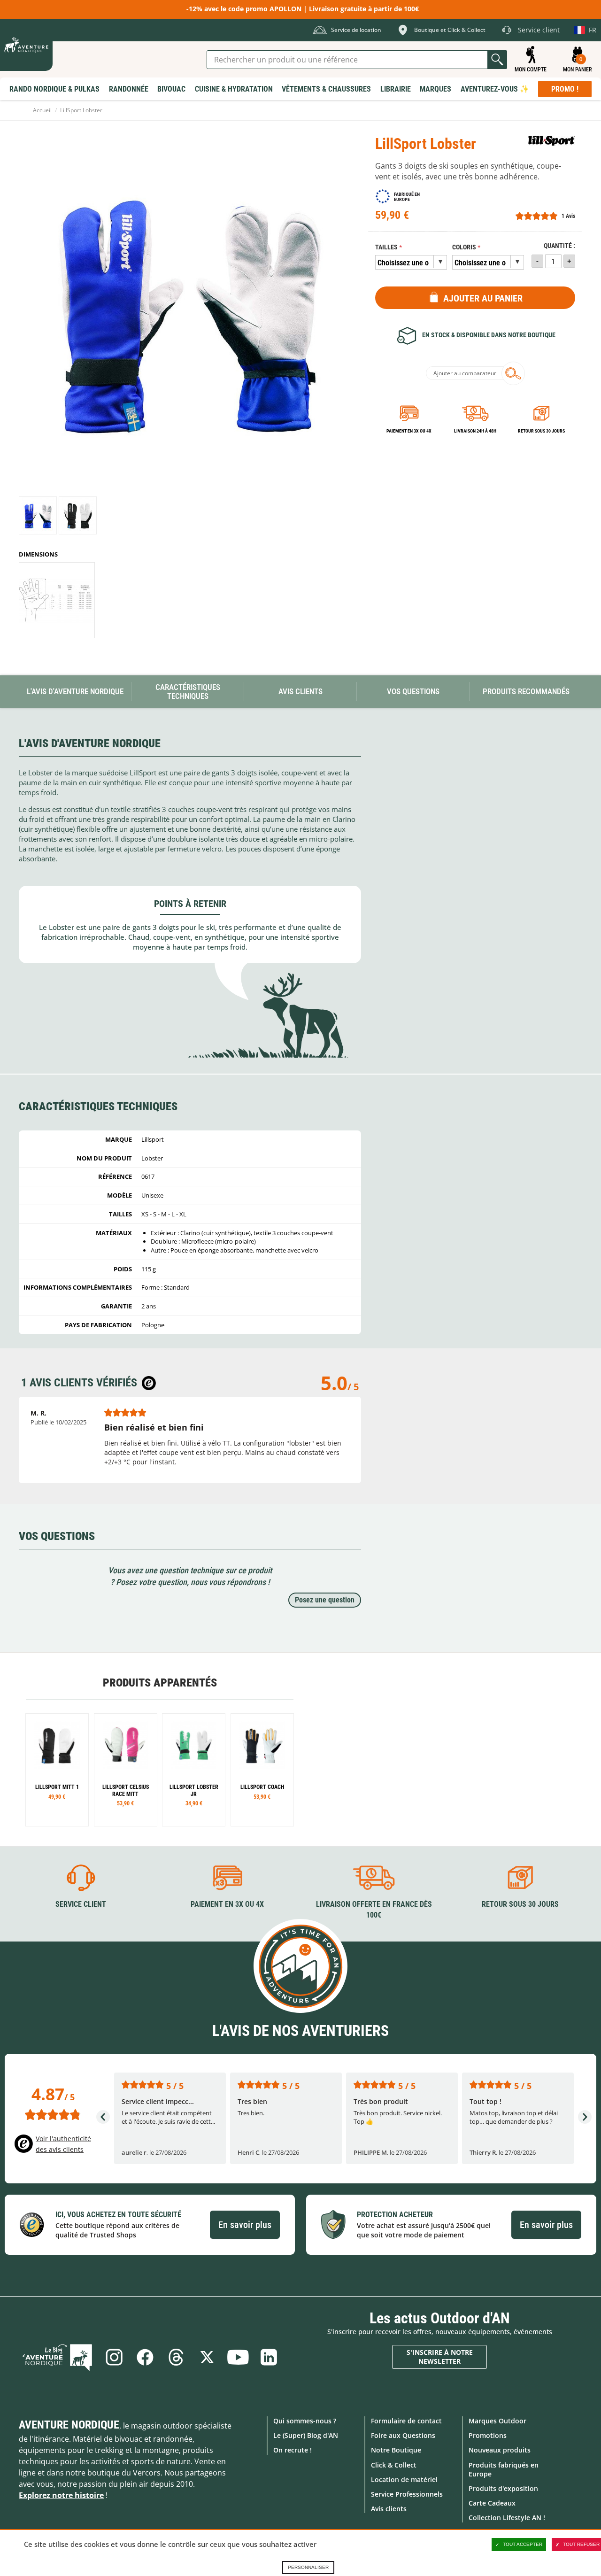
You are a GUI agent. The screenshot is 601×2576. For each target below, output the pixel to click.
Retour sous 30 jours (541, 431)
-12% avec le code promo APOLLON (244, 9)
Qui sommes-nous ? (305, 2421)
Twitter (207, 2357)
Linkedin (269, 2357)
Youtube (238, 2357)
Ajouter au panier (483, 298)
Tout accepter (523, 2544)
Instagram (114, 2357)
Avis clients (389, 2509)
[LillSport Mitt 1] (57, 1770)
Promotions (488, 2435)
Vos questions (413, 691)
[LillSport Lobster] (38, 515)
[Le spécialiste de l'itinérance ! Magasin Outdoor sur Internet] (26, 45)
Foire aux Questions (403, 2435)
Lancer (497, 60)
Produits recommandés (526, 691)
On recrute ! (293, 2450)
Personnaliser (308, 2567)
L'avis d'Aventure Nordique (75, 691)
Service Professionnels (407, 2494)
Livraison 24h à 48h (475, 431)
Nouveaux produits (500, 2450)
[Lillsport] (552, 141)
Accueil (42, 110)
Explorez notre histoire (61, 2495)
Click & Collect (394, 2465)
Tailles (386, 247)
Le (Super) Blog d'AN (306, 2435)
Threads (176, 2357)
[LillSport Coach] (262, 1770)
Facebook (145, 2357)
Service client (81, 1904)
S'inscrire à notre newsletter (440, 2357)
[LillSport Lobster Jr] (194, 1770)
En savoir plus (245, 2225)
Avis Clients (300, 691)
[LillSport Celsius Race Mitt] (126, 1770)
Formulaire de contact (406, 2421)
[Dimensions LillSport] (57, 600)
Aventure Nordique (69, 2425)
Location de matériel (404, 2479)
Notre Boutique (396, 2450)
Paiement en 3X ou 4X (409, 431)
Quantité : (559, 246)
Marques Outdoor (497, 2421)
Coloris (464, 247)
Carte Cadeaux (492, 2503)
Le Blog (57, 2357)
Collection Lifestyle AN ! (507, 2518)
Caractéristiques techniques (188, 692)
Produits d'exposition (503, 2488)
